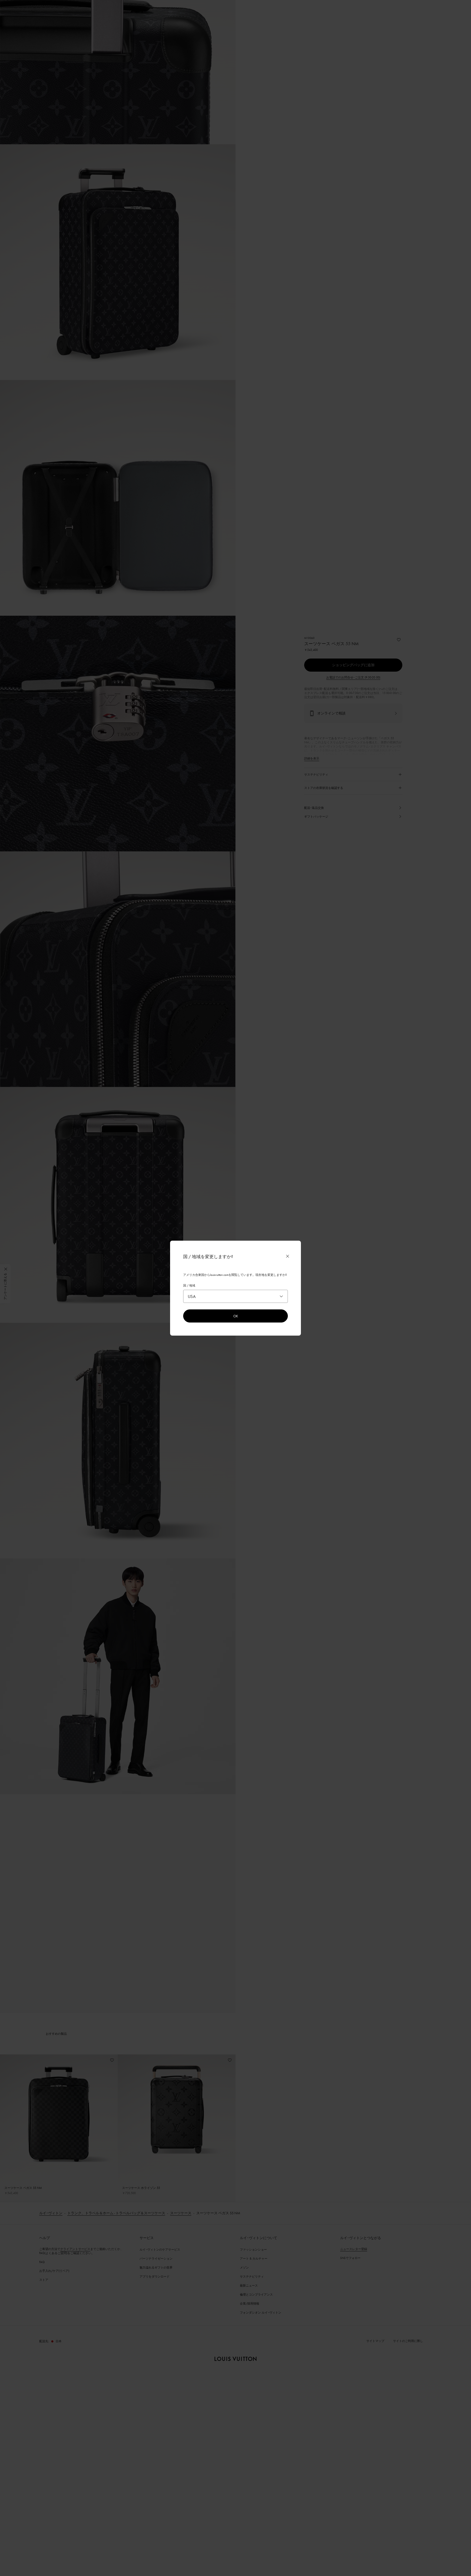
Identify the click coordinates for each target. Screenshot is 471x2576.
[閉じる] (288, 1256)
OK (236, 1316)
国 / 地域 (189, 1285)
